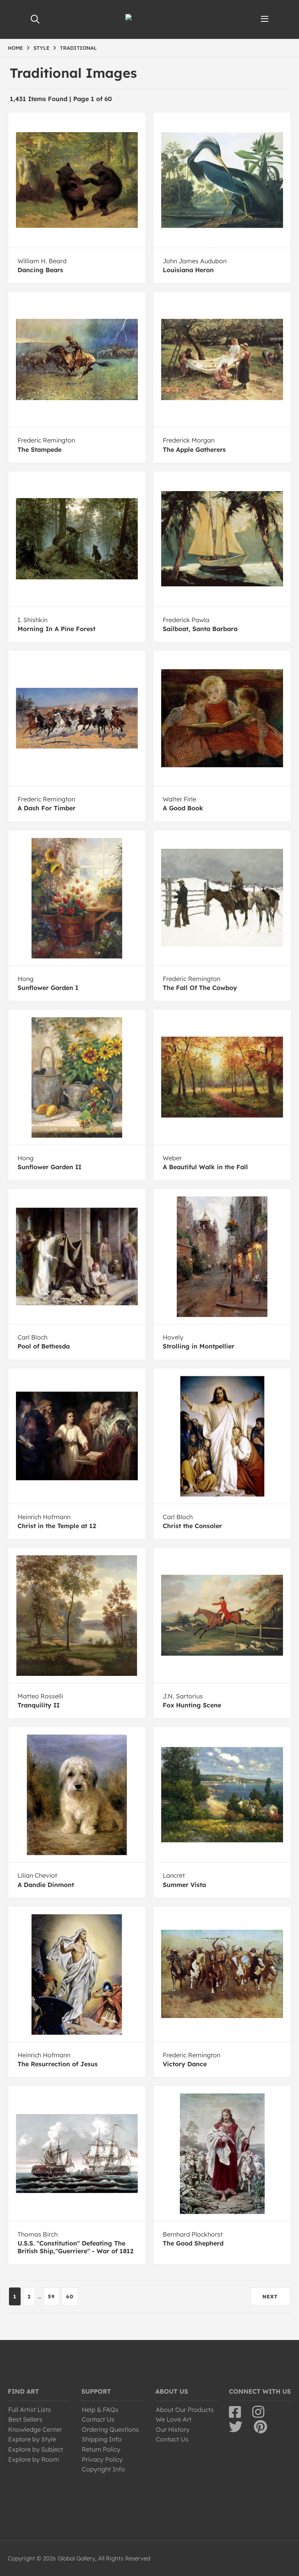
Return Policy (101, 2449)
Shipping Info (102, 2439)
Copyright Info (103, 2469)
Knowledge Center (35, 2429)
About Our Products (185, 2410)
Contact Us (98, 2419)
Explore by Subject (36, 2449)
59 (51, 2296)
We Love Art (174, 2419)
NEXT (270, 2296)
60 (70, 2296)
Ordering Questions (110, 2429)
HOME (15, 48)
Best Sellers (25, 2419)
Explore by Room (34, 2459)
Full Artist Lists (30, 2410)
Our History (173, 2429)
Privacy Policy (102, 2459)
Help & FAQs (100, 2410)
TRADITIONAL (78, 48)
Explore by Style (32, 2439)
